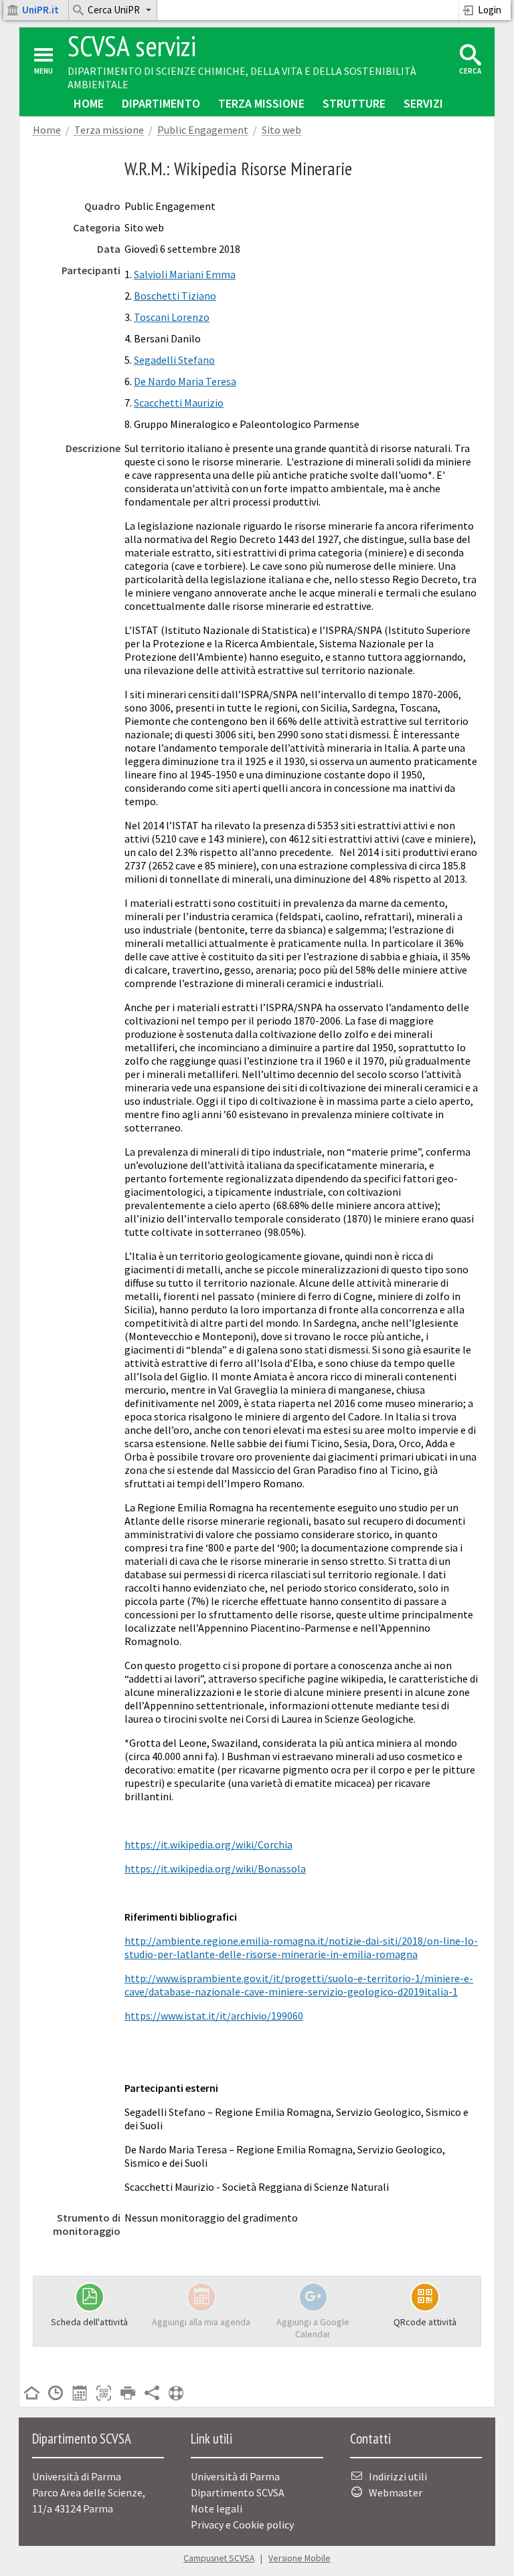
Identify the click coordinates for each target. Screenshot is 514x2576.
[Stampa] (128, 2394)
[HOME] (31, 2394)
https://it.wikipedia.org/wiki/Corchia (208, 1844)
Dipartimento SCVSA (238, 2492)
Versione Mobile (299, 2558)
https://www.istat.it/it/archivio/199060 (214, 2016)
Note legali (217, 2508)
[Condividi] (152, 2394)
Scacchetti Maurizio (179, 403)
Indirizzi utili (398, 2476)
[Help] (176, 2394)
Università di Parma (235, 2476)
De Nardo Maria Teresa (185, 381)
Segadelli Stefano (174, 360)
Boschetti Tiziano (175, 296)
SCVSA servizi (132, 46)
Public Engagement (203, 130)
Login (490, 10)
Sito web (281, 130)
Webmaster (396, 2492)
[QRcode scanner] (104, 2394)
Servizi (423, 103)
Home (89, 103)
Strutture (354, 103)
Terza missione (261, 103)
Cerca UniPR (114, 10)
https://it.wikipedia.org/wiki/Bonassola (215, 1868)
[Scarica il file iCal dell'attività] (80, 2394)
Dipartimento (161, 103)
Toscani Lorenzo (172, 317)
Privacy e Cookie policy (242, 2525)
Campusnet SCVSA (219, 2558)
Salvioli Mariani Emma (185, 274)
